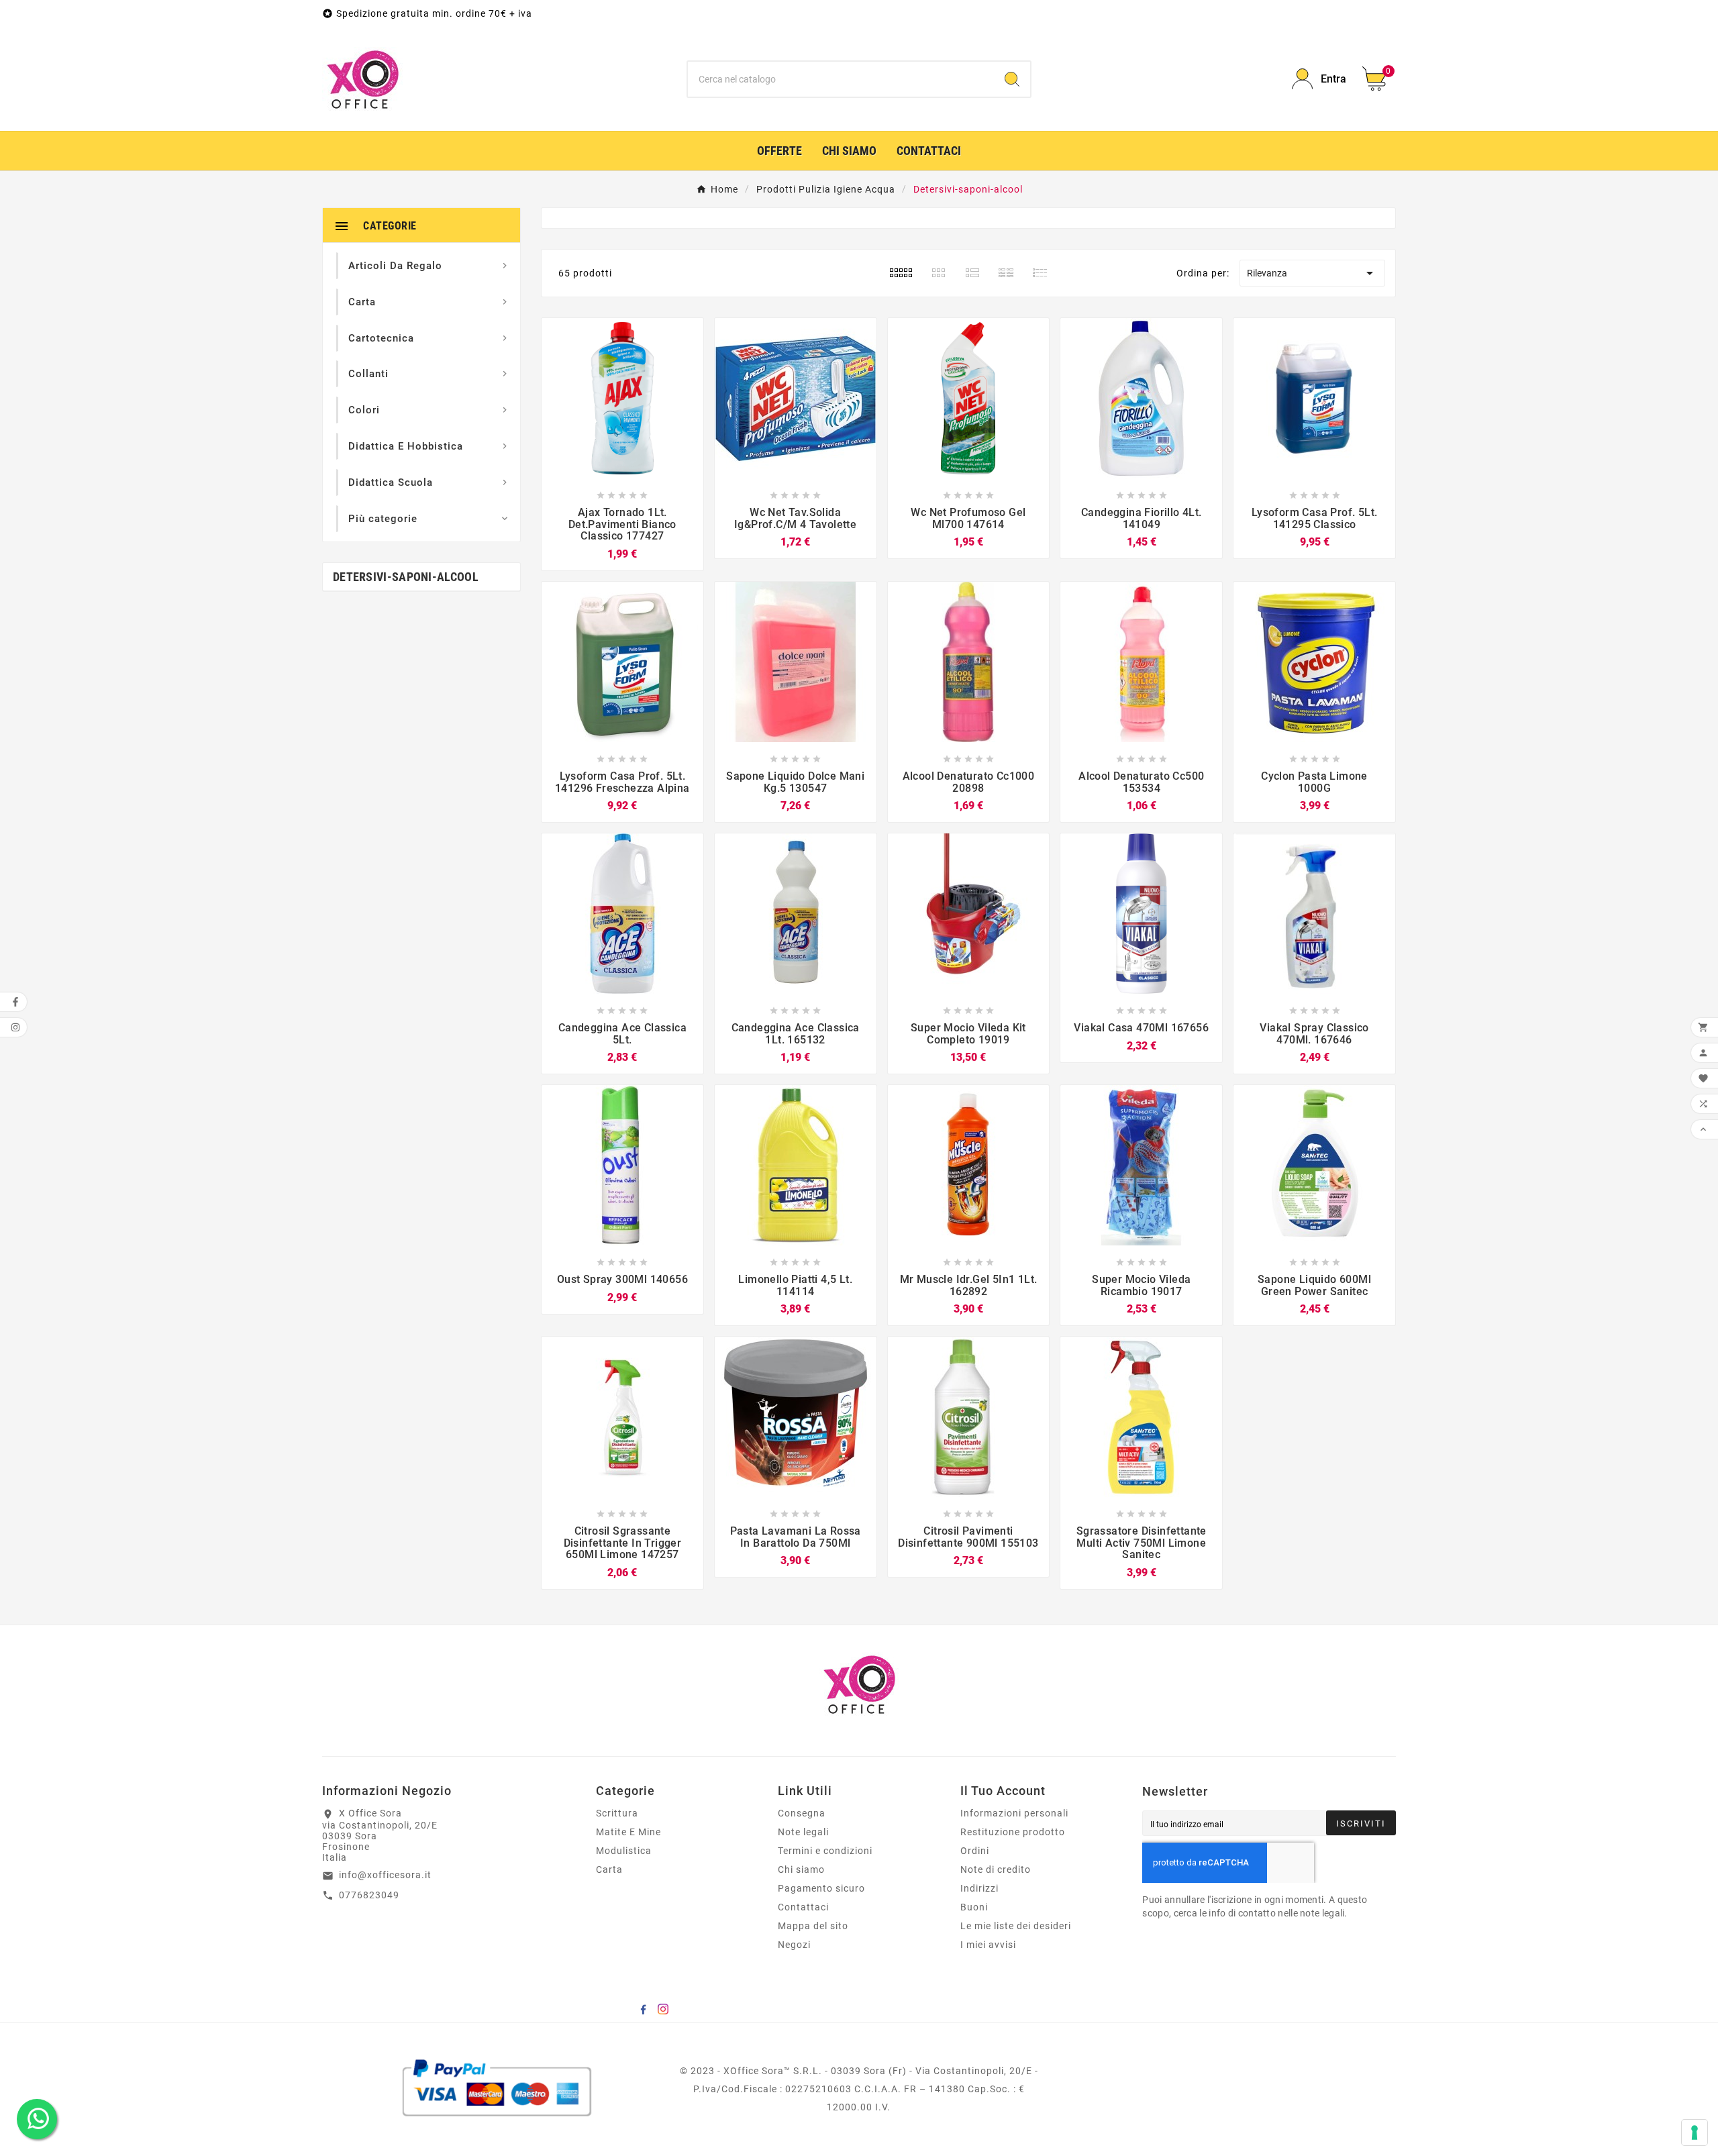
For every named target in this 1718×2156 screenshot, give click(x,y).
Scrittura (617, 1813)
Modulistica (624, 1851)
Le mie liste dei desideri (1016, 1926)
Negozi (794, 1945)
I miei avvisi (988, 1945)
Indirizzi (979, 1888)
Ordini (975, 1851)
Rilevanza (1312, 273)
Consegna (802, 1813)
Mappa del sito (813, 1926)
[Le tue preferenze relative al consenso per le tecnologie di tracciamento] (1695, 2133)
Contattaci (803, 1907)
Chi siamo (801, 1869)
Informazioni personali (1014, 1813)
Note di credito (996, 1869)
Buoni (974, 1907)
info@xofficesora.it (385, 1875)
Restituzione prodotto (1013, 1832)
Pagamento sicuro (821, 1888)
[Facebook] (643, 2009)
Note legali (803, 1832)
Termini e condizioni (825, 1851)
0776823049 (369, 1895)
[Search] (1012, 79)
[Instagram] (663, 2009)
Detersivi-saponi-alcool (406, 577)
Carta (609, 1869)
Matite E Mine (628, 1832)
